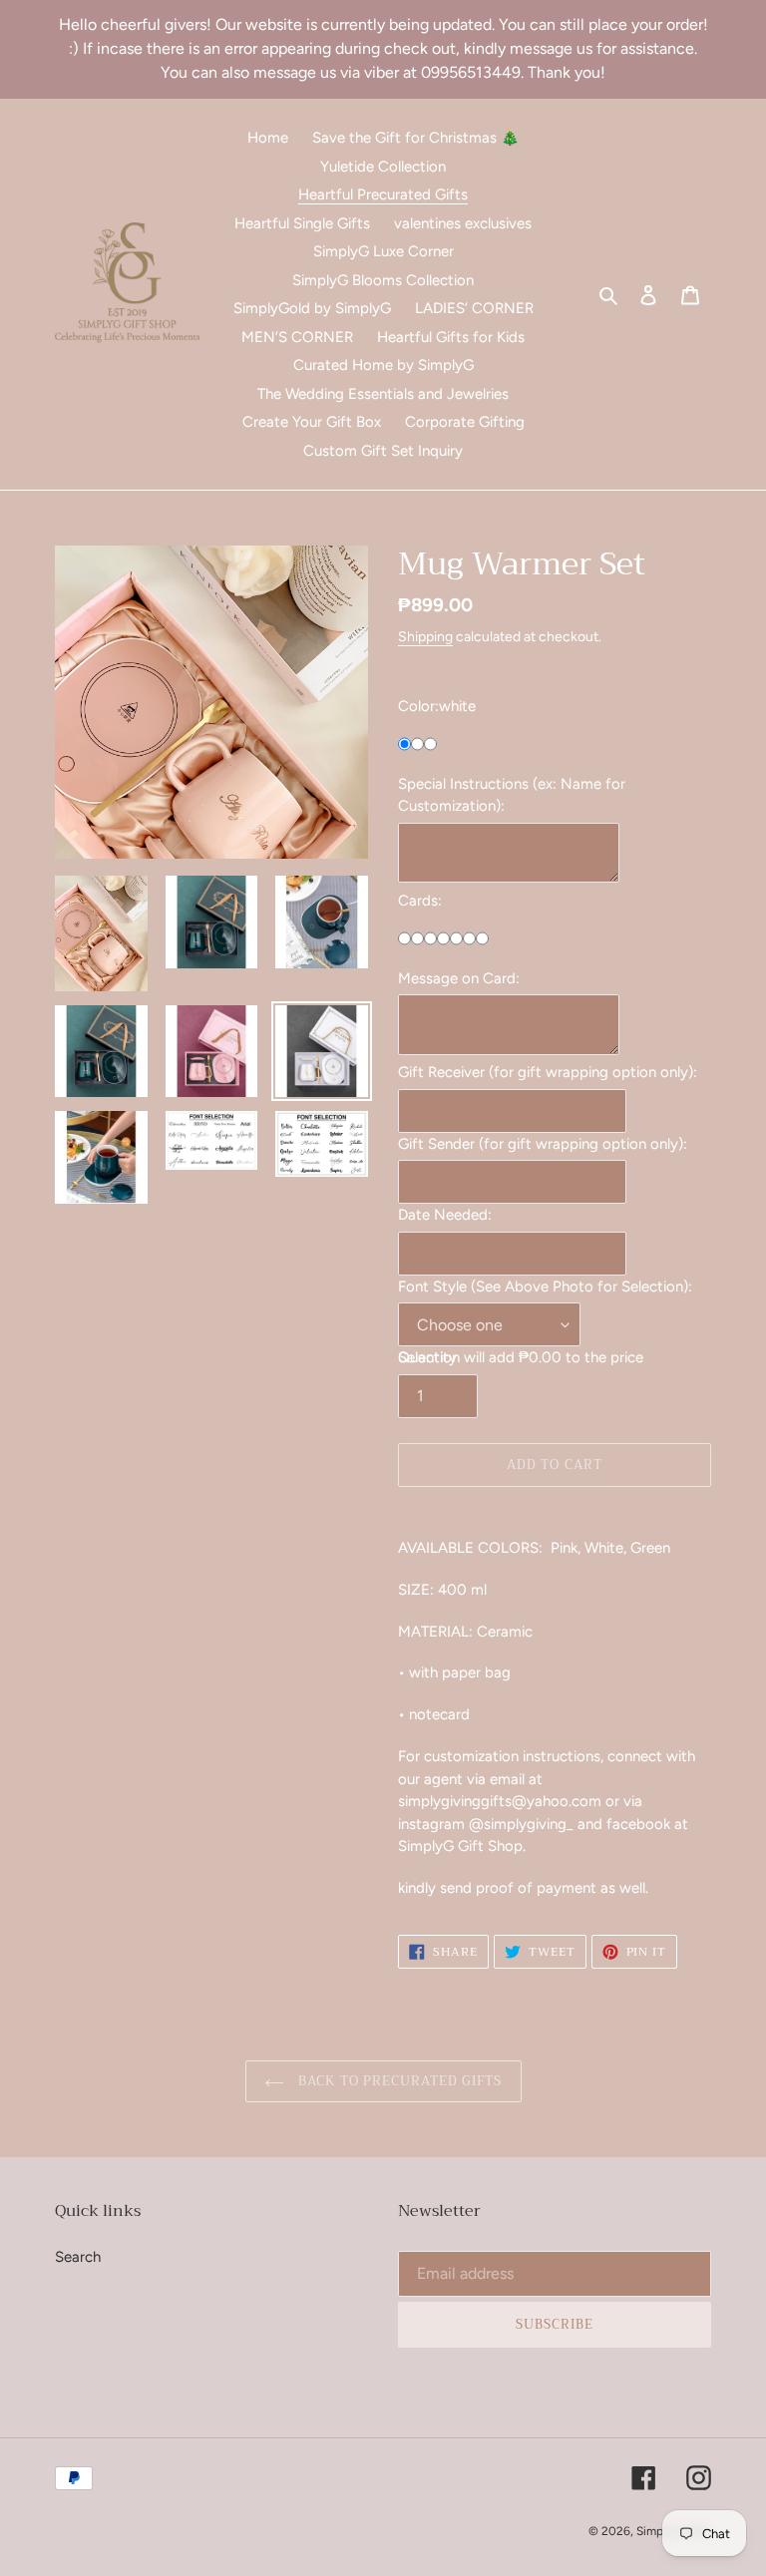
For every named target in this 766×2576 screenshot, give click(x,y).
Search (78, 2257)
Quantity (427, 1357)
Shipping (425, 636)
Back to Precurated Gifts (398, 2081)
